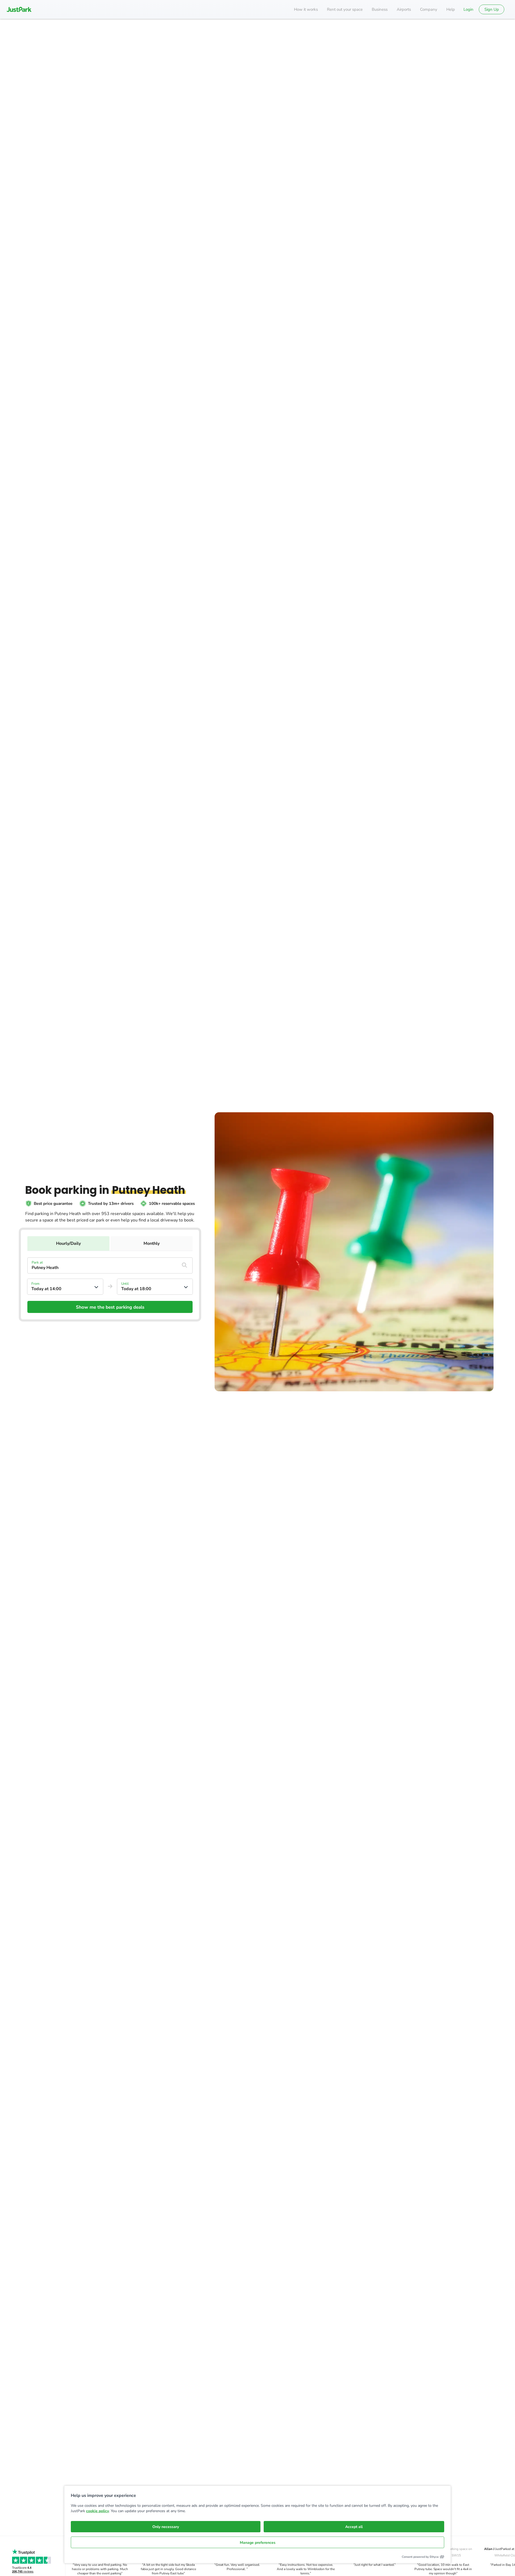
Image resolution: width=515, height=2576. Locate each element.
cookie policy (98, 2511)
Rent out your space (345, 9)
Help (451, 9)
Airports (404, 9)
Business (380, 9)
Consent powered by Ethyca (420, 2557)
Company (429, 9)
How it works (306, 9)
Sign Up (492, 9)
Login (468, 9)
